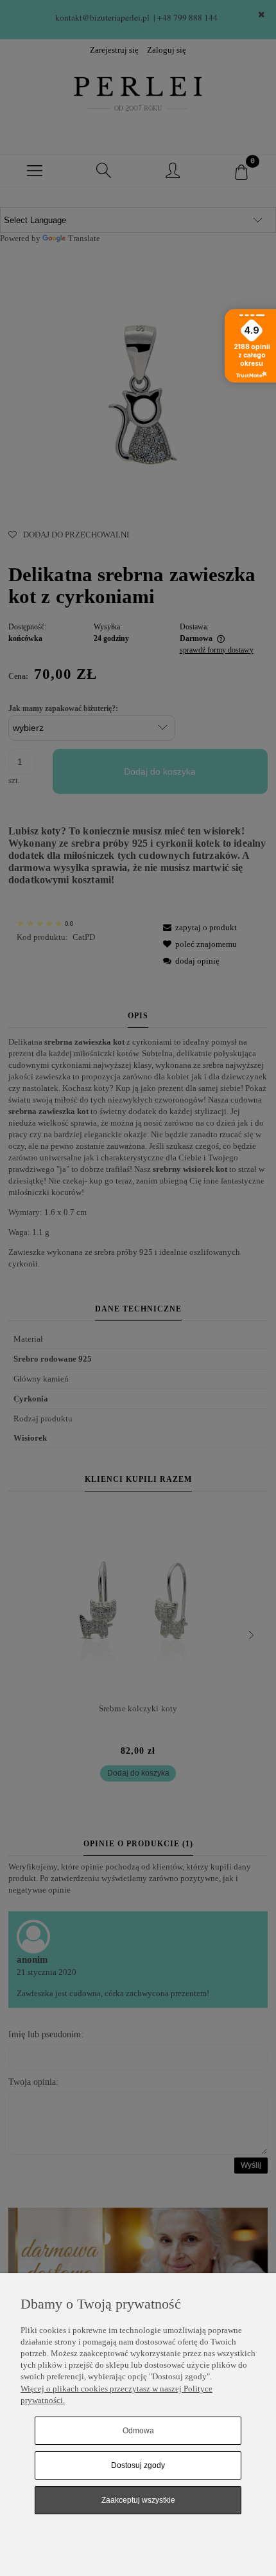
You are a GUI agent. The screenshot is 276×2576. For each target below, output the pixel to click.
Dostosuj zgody (138, 2465)
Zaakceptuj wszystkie (138, 2500)
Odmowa (138, 2431)
